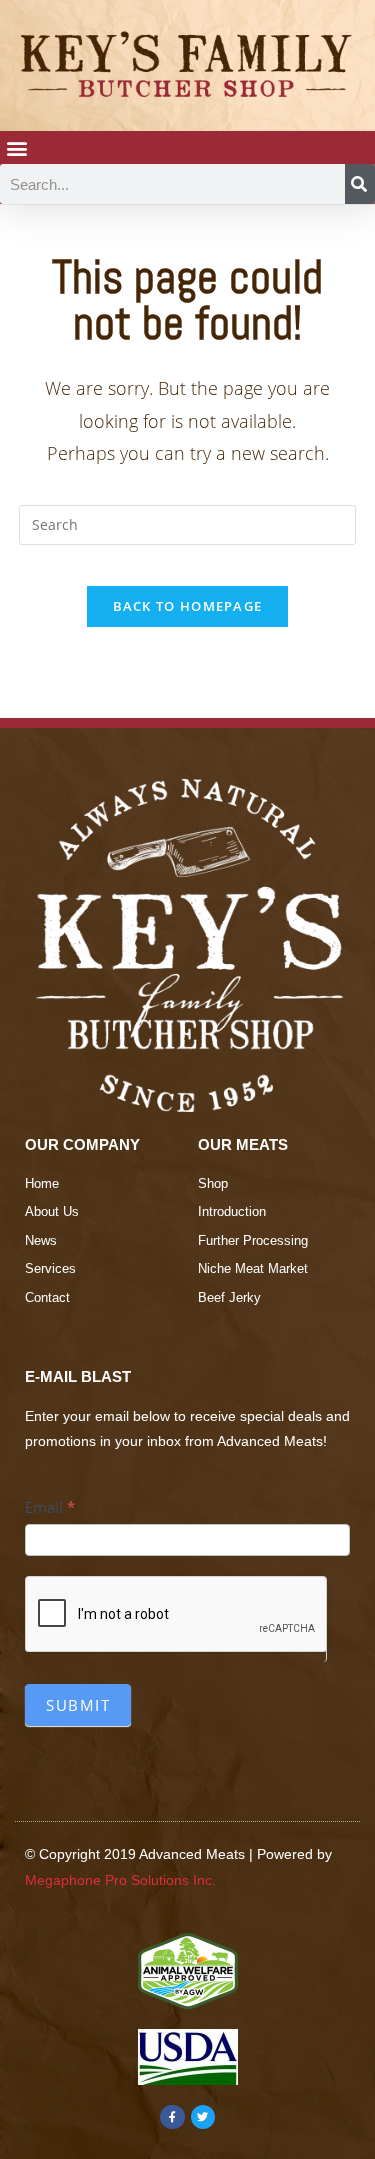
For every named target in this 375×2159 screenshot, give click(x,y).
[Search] (360, 184)
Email (50, 1507)
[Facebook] (172, 2117)
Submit (78, 1705)
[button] (16, 147)
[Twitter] (203, 2117)
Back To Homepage (188, 606)
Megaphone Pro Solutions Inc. (120, 1880)
